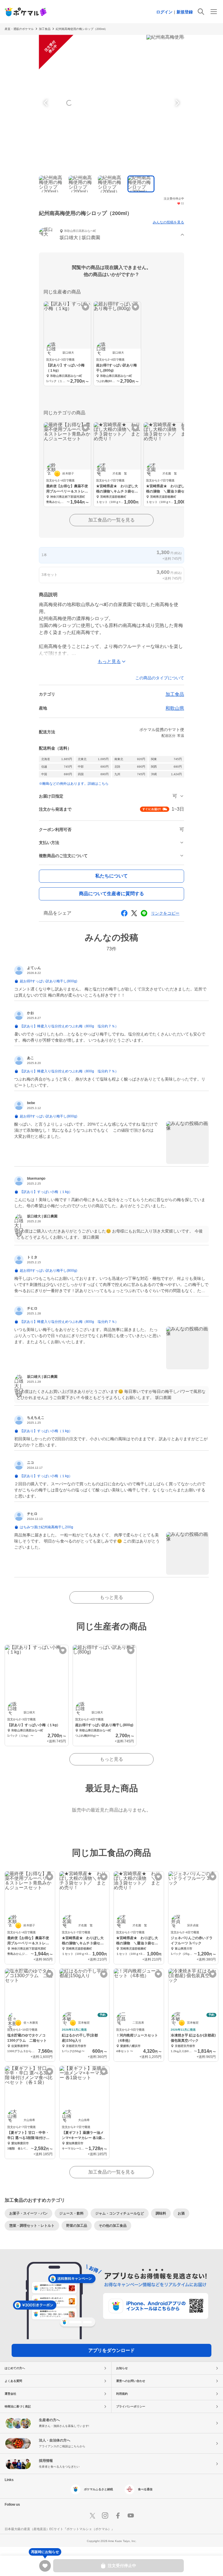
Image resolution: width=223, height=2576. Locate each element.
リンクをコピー (165, 913)
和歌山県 (175, 708)
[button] (111, 235)
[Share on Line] (144, 913)
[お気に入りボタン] (86, 307)
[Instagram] (105, 2516)
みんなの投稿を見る (168, 222)
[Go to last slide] (46, 103)
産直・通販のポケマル (19, 29)
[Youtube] (131, 2516)
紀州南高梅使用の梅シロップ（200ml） (82, 29)
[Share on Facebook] (124, 913)
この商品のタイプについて (160, 678)
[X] (92, 2516)
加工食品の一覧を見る (111, 520)
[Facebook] (118, 2516)
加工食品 (175, 694)
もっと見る (111, 1597)
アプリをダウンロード (111, 2350)
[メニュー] (214, 12)
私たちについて (111, 876)
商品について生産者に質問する (111, 894)
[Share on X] (134, 913)
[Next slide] (177, 103)
